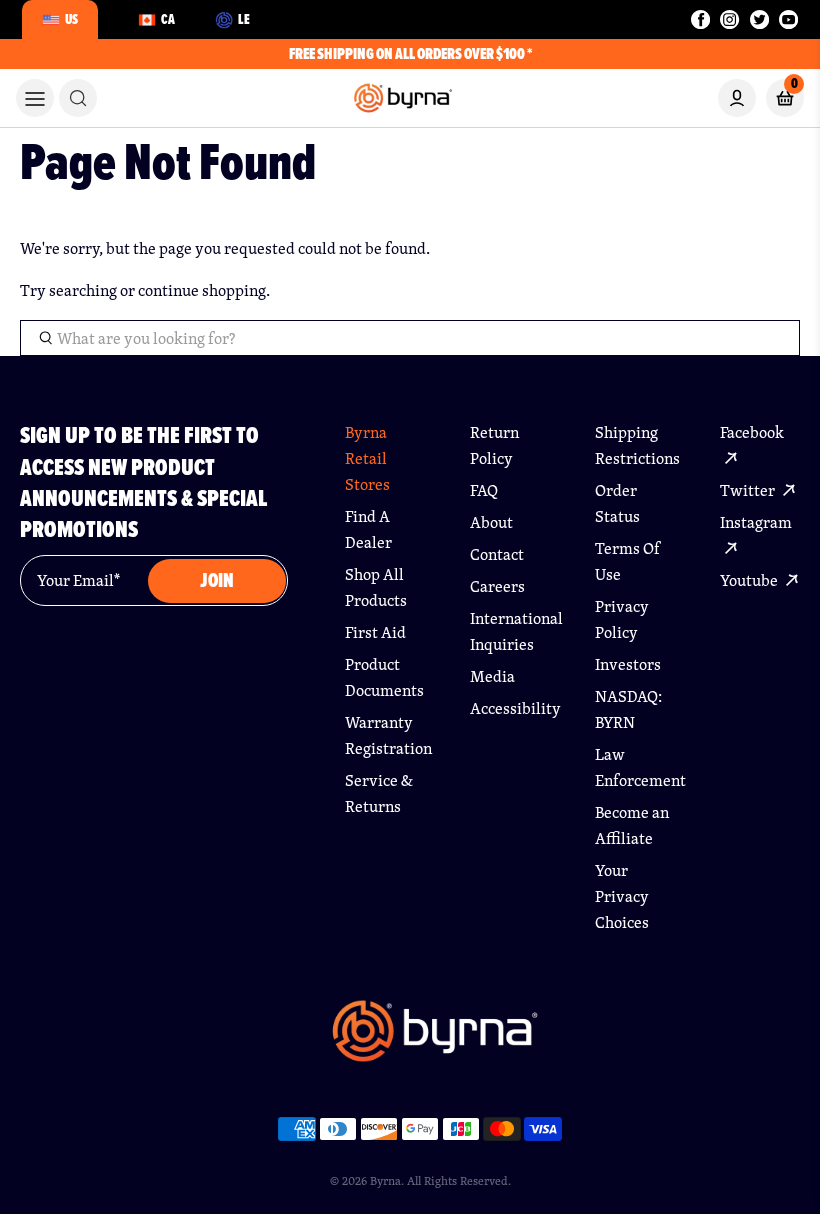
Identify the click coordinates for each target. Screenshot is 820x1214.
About (491, 522)
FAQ (484, 490)
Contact (497, 554)
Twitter (749, 490)
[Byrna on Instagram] (729, 19)
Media (492, 676)
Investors (628, 664)
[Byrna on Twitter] (759, 19)
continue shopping (202, 290)
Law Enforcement (635, 767)
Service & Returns (379, 793)
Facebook (752, 432)
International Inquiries (510, 631)
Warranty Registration (385, 735)
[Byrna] (435, 1041)
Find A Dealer (368, 529)
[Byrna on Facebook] (700, 19)
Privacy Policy (622, 619)
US (71, 19)
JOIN (217, 580)
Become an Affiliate (632, 825)
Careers (497, 586)
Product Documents (384, 677)
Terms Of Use (628, 561)
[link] (78, 98)
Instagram (756, 522)
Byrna (385, 1180)
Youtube (750, 580)
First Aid (375, 632)
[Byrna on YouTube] (788, 19)
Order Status (617, 503)
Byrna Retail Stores (367, 458)
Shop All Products (376, 587)
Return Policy (494, 445)
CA (168, 19)
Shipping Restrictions (635, 445)
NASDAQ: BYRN (628, 709)
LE (244, 19)
